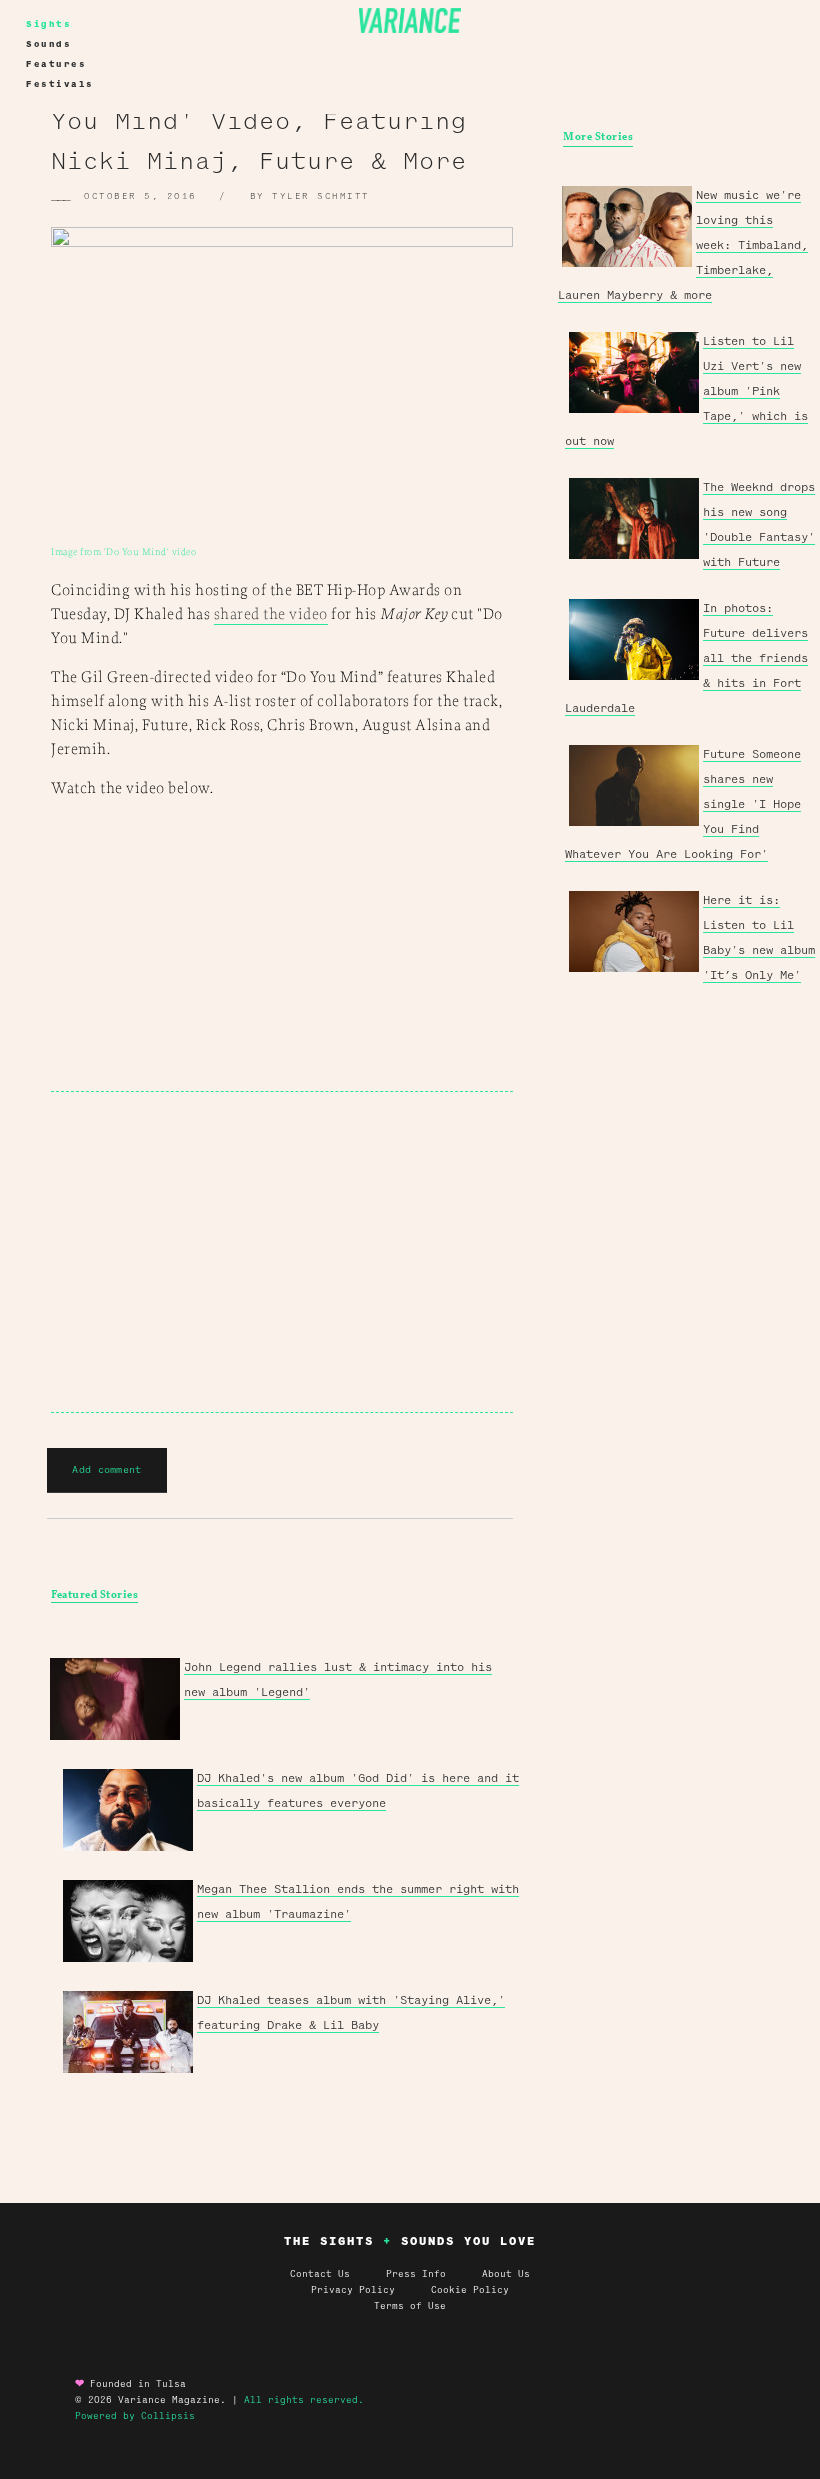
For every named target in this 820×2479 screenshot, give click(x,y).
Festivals (60, 84)
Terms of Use (410, 2306)
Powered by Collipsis (135, 2416)
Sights (48, 24)
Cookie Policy (470, 2290)
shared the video (271, 614)
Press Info (416, 2274)
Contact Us (320, 2274)
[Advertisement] (282, 1252)
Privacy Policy (371, 2290)
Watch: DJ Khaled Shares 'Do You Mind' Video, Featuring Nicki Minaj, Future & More (267, 121)
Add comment (106, 1469)
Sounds (48, 44)
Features (56, 64)
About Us (506, 2274)
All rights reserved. (304, 2400)
